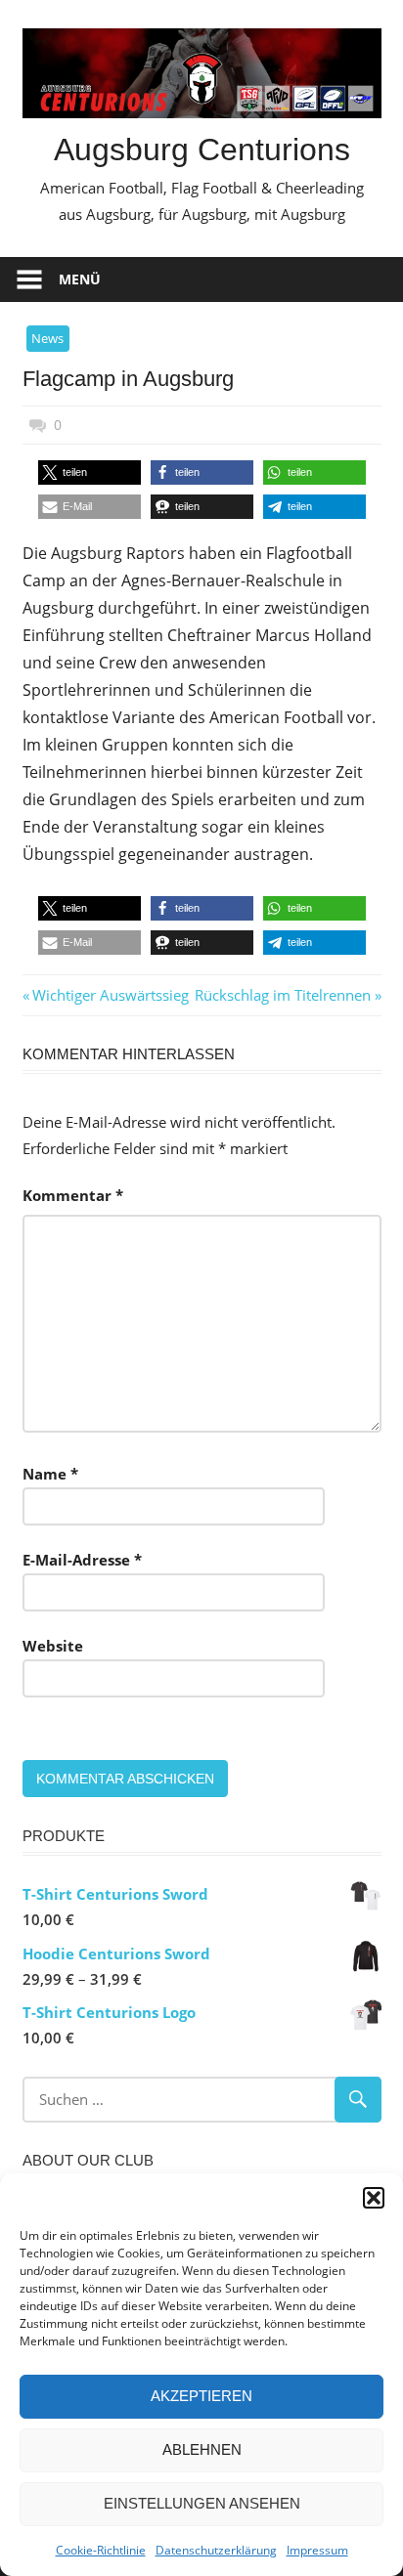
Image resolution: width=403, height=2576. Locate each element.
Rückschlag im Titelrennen (283, 995)
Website (53, 1646)
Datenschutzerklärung (216, 2550)
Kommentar (73, 1195)
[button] (374, 2198)
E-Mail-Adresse (82, 1560)
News (47, 338)
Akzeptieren (201, 2396)
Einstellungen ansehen (202, 2503)
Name (50, 1474)
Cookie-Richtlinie (101, 2550)
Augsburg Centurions (202, 150)
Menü (80, 279)
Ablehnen (202, 2449)
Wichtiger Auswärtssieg (110, 995)
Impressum (317, 2550)
